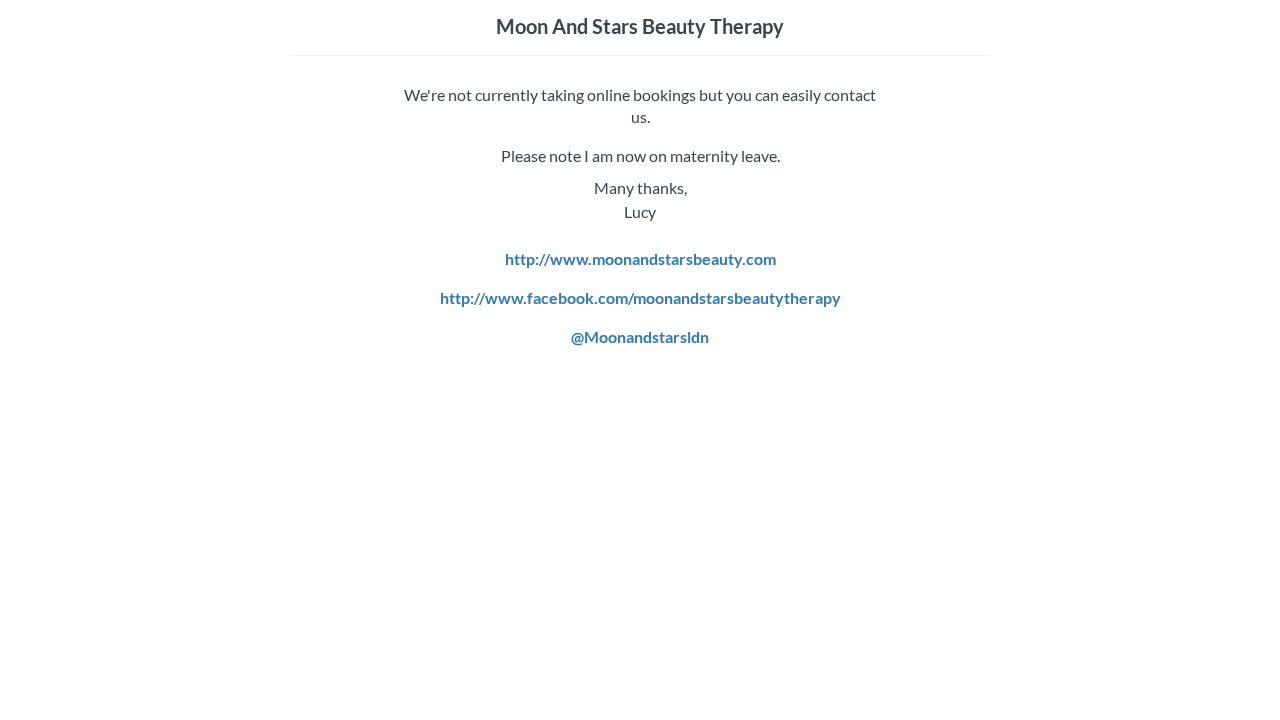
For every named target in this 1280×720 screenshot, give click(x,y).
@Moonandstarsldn (640, 336)
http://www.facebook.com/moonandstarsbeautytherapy (640, 297)
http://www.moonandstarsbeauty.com (640, 258)
